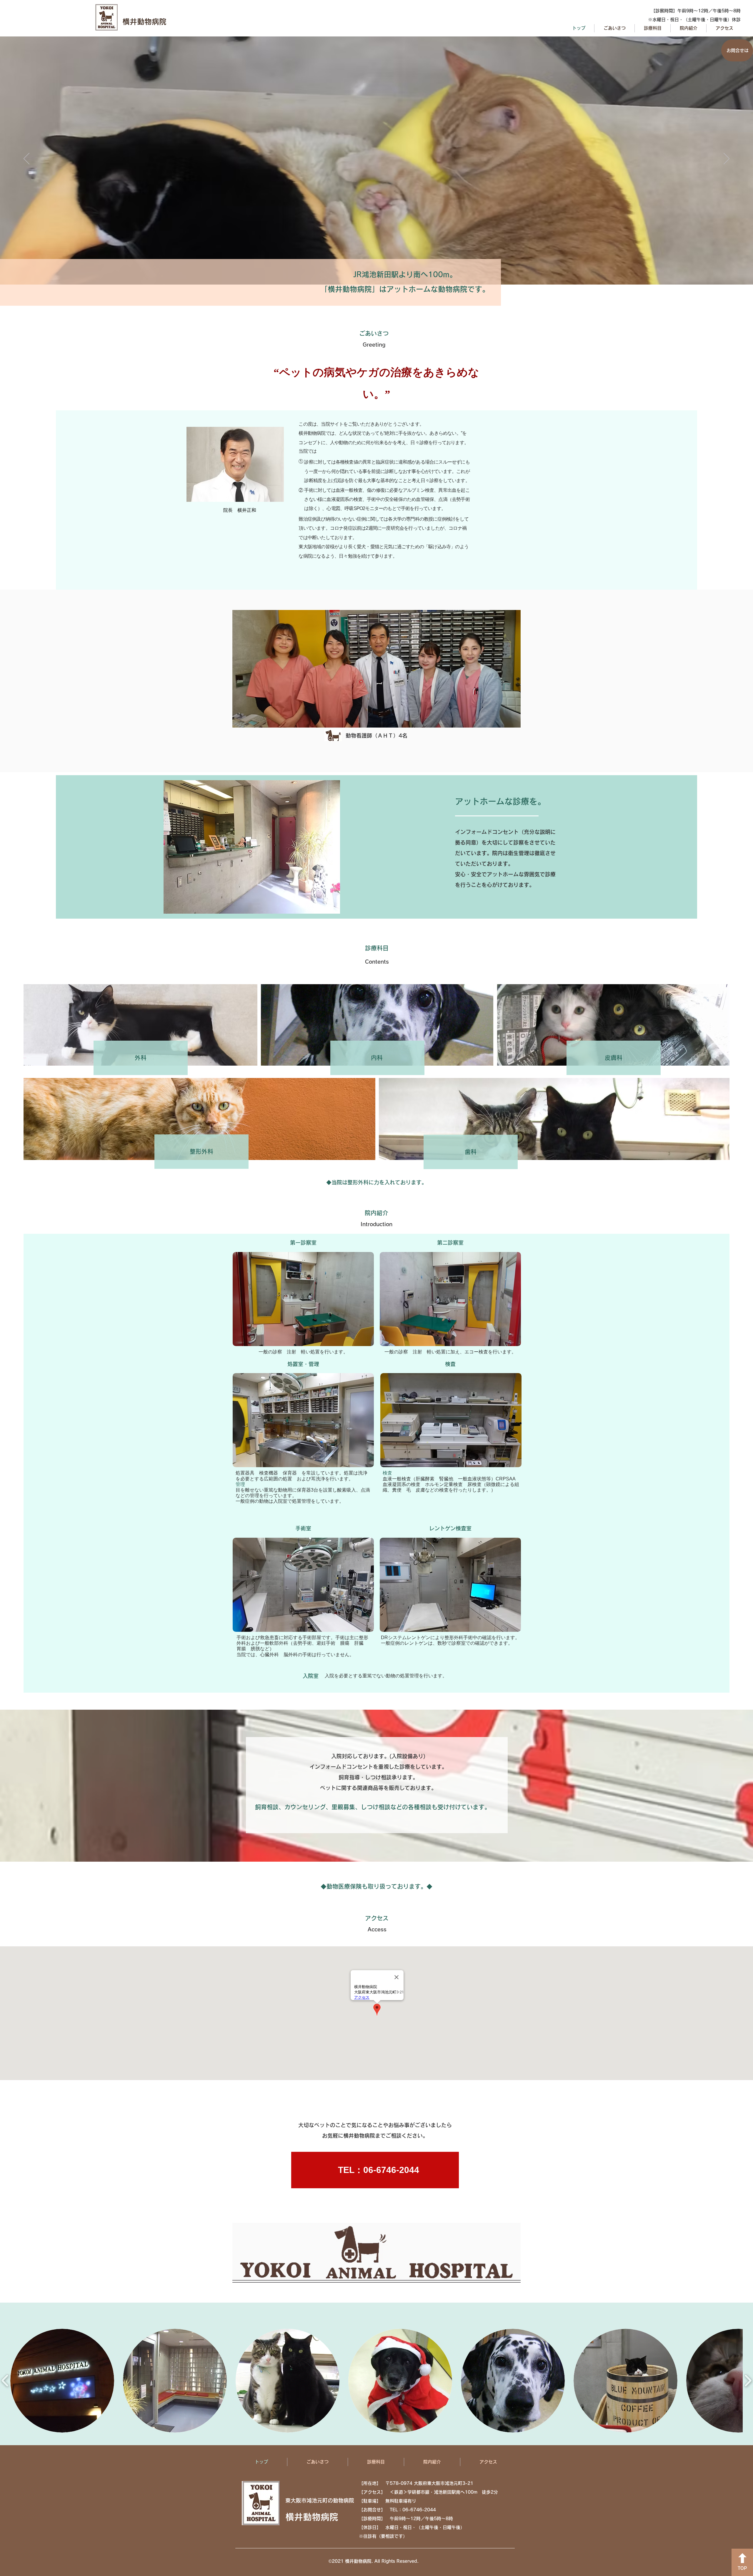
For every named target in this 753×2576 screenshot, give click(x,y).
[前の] (26, 159)
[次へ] (727, 159)
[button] (62, 2381)
